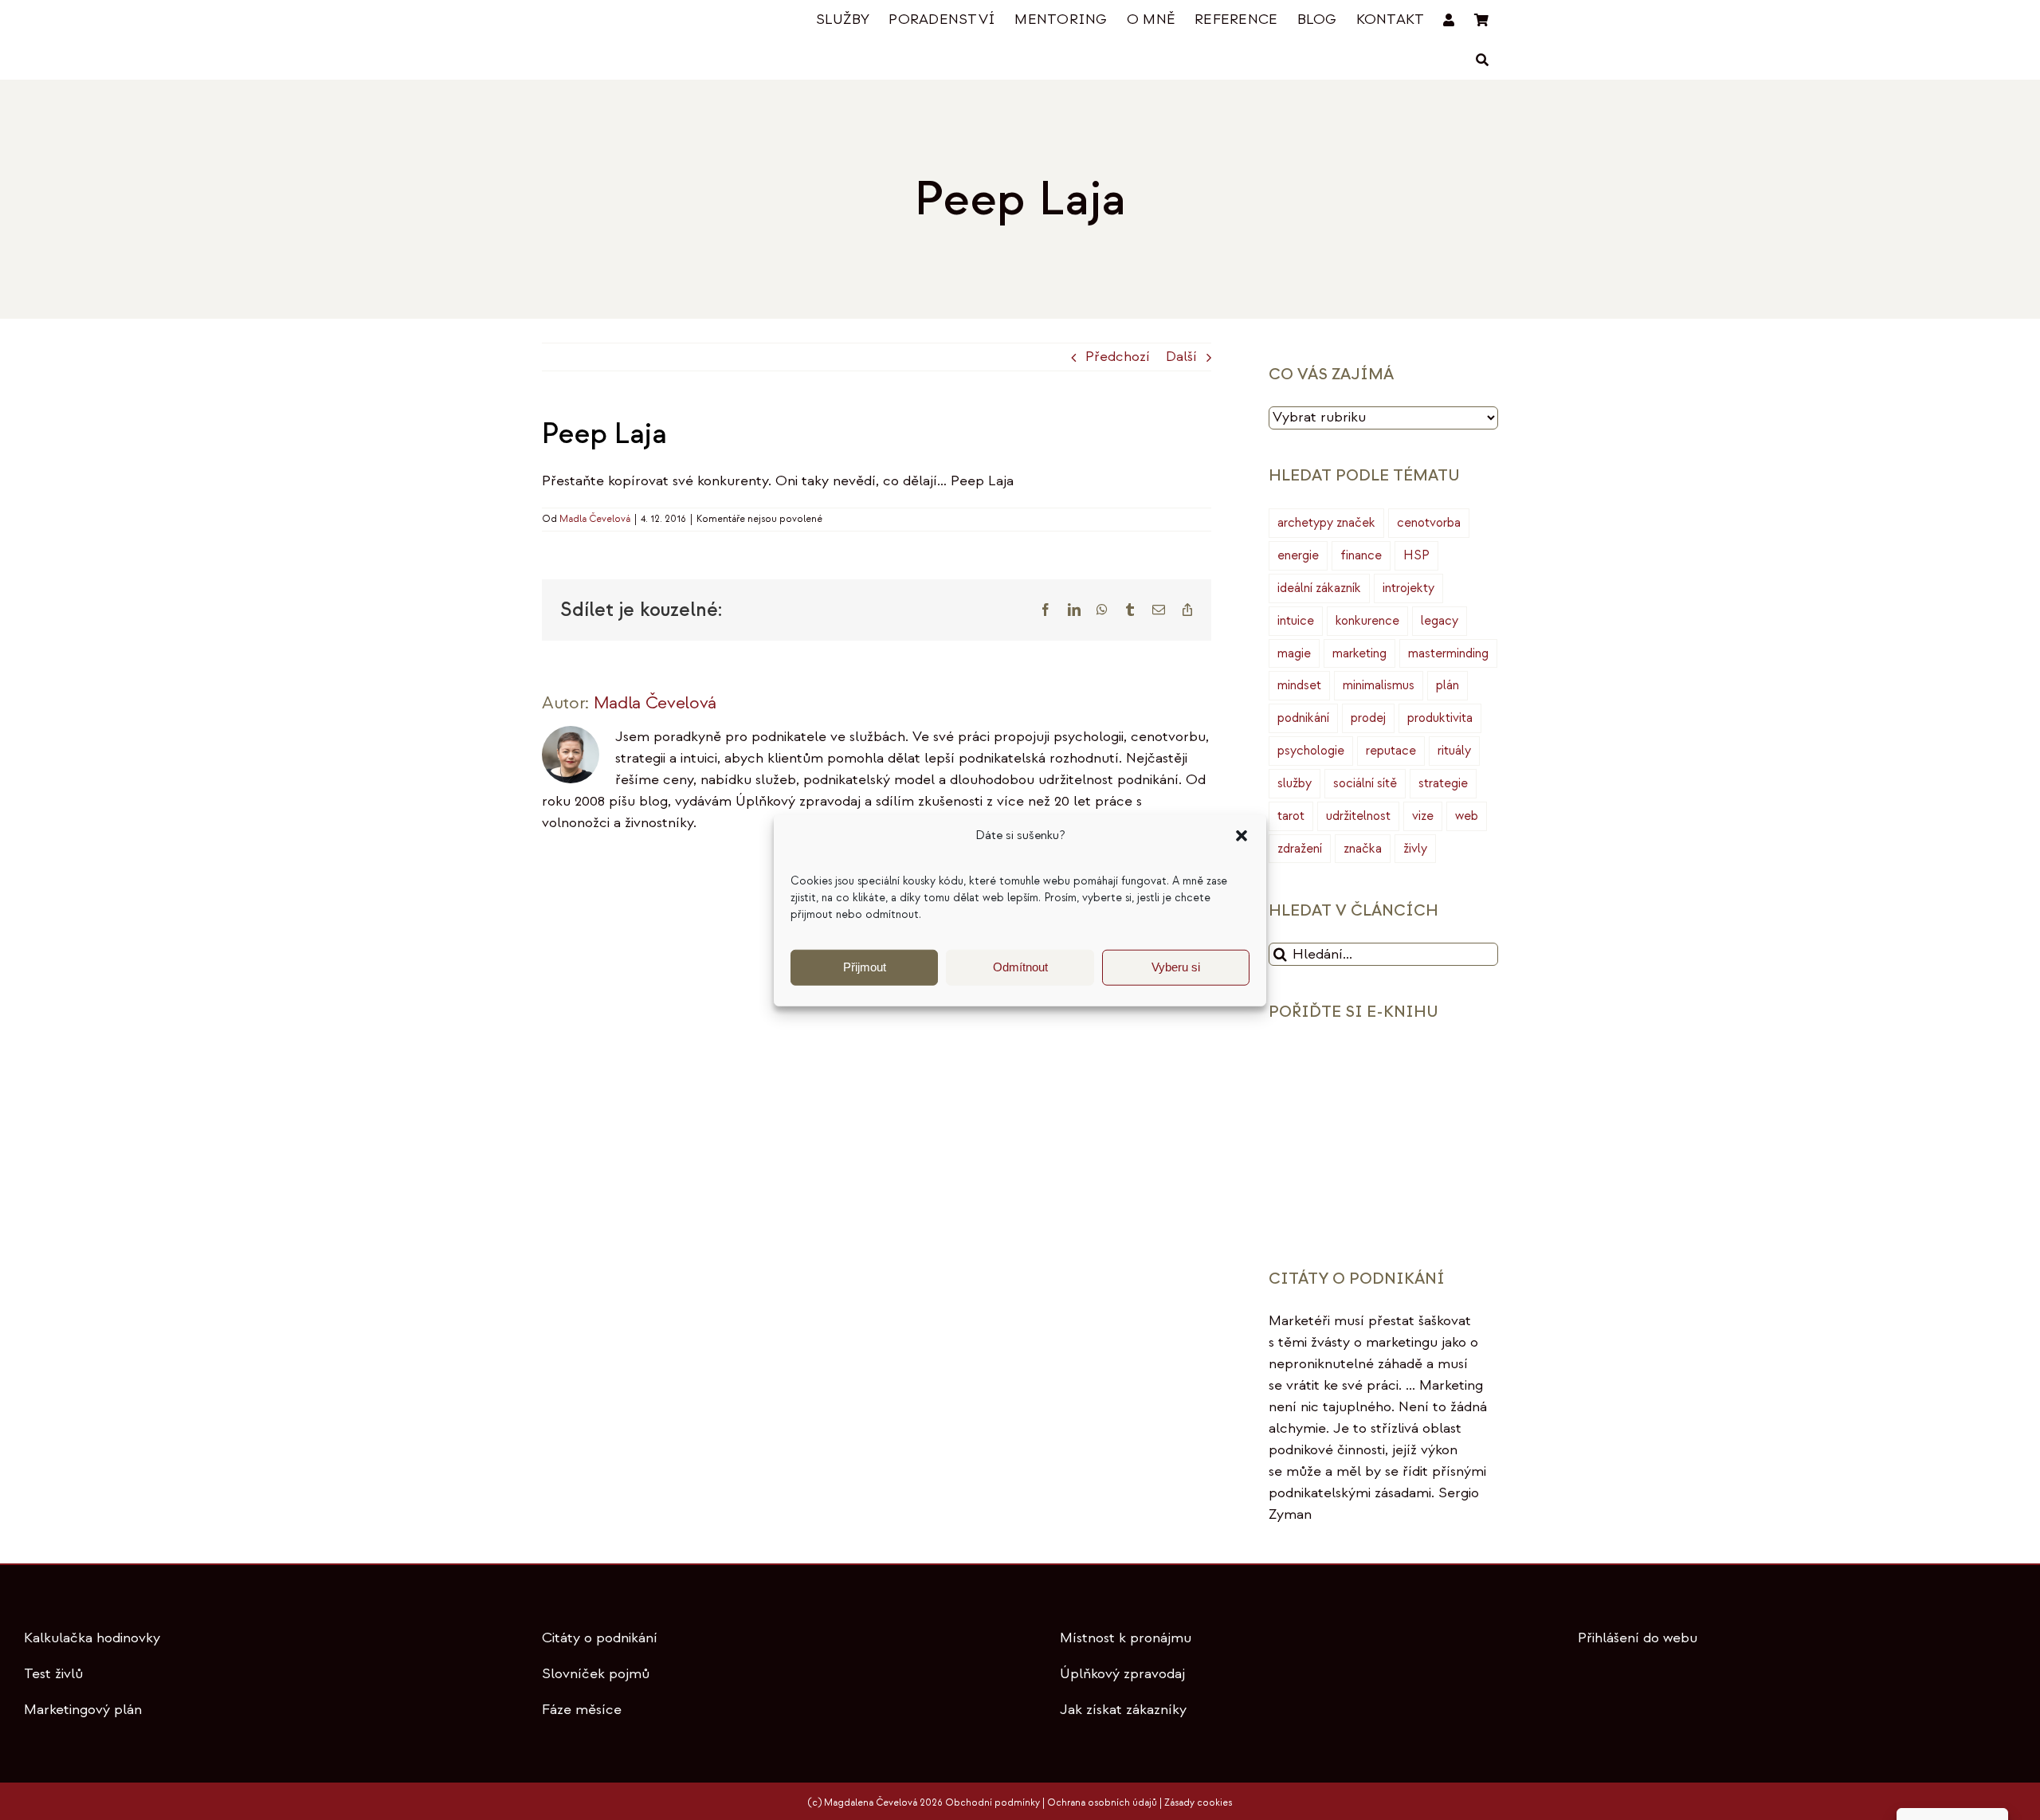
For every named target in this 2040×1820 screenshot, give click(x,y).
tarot (1291, 816)
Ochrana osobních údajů (1102, 1803)
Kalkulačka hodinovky (92, 1638)
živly (1415, 849)
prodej (1368, 718)
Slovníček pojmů (596, 1674)
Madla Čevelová (595, 519)
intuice (1296, 621)
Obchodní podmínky (993, 1803)
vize (1423, 816)
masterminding (1448, 653)
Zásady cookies (1198, 1803)
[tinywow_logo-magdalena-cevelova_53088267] (622, 21)
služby (1295, 783)
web (1467, 816)
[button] (1242, 836)
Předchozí (1118, 357)
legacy (1440, 621)
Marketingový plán (83, 1710)
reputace (1391, 751)
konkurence (1367, 621)
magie (1294, 653)
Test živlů (53, 1674)
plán (1448, 685)
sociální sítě (1365, 783)
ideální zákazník (1319, 588)
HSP (1416, 555)
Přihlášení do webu (1638, 1638)
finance (1361, 555)
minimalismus (1379, 685)
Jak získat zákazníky (1123, 1710)
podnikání (1303, 718)
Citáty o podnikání (600, 1638)
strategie (1443, 783)
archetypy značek (1326, 523)
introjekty (1408, 588)
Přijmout (865, 967)
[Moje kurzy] (1449, 20)
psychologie (1311, 751)
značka (1363, 849)
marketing (1359, 653)
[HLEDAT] (1482, 60)
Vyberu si (1176, 967)
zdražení (1300, 849)
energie (1298, 555)
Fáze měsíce (582, 1710)
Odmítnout (1020, 967)
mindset (1299, 685)
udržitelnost (1358, 816)
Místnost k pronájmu (1126, 1638)
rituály (1454, 751)
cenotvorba (1429, 523)
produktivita (1440, 718)
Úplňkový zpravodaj (1122, 1674)
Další (1181, 357)
